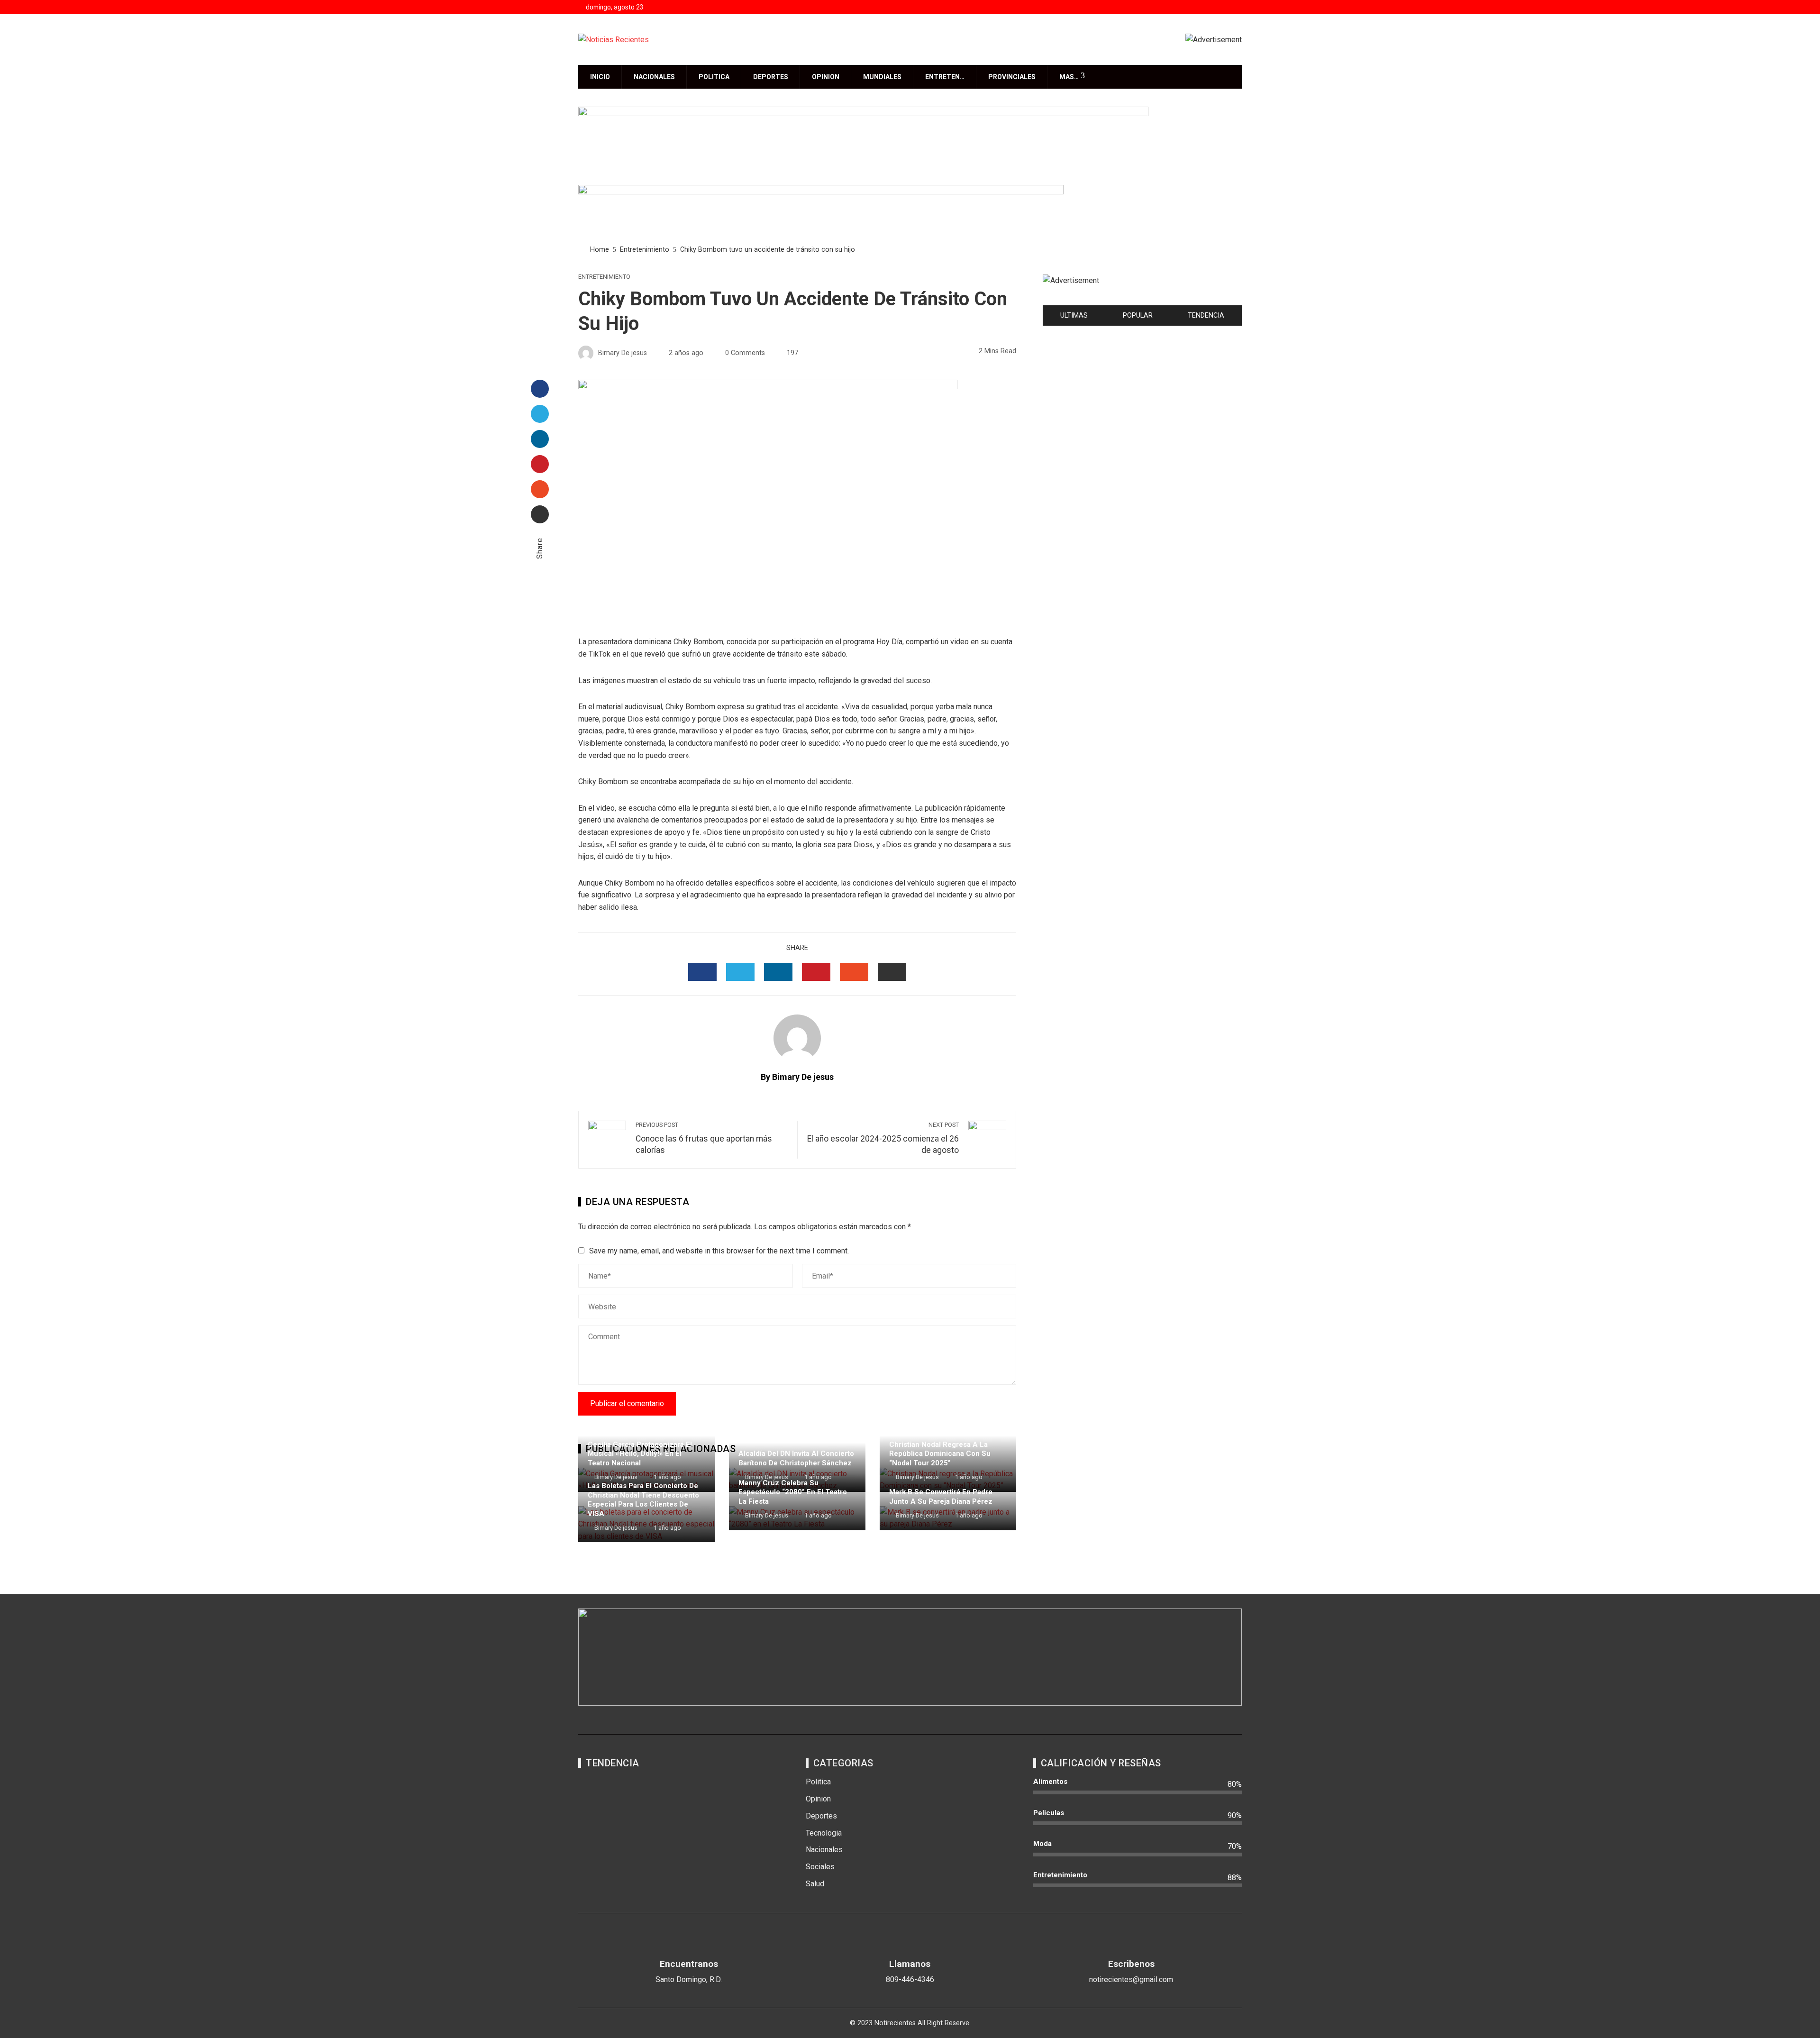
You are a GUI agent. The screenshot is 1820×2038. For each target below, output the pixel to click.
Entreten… (945, 77)
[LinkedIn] (540, 439)
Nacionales (654, 77)
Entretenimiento (604, 277)
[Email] (540, 514)
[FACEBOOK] (702, 972)
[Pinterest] (540, 464)
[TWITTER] (740, 972)
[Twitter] (540, 414)
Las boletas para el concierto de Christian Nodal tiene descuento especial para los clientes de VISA (643, 1500)
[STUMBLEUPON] (854, 972)
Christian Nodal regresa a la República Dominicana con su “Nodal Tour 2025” (940, 1454)
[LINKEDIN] (778, 972)
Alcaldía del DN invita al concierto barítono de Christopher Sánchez (796, 1458)
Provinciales (1012, 77)
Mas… (1069, 77)
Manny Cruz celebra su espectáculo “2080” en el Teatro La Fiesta (793, 1492)
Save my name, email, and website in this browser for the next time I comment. (719, 1251)
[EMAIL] (892, 972)
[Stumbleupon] (540, 489)
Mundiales (882, 77)
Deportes (771, 77)
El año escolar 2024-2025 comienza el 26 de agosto (883, 1138)
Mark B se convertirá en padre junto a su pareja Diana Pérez (941, 1497)
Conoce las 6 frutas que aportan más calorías (704, 1138)
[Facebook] (540, 389)
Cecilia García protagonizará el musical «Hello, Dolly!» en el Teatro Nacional (640, 1454)
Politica (714, 77)
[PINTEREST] (816, 972)
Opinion (826, 77)
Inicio (600, 77)
